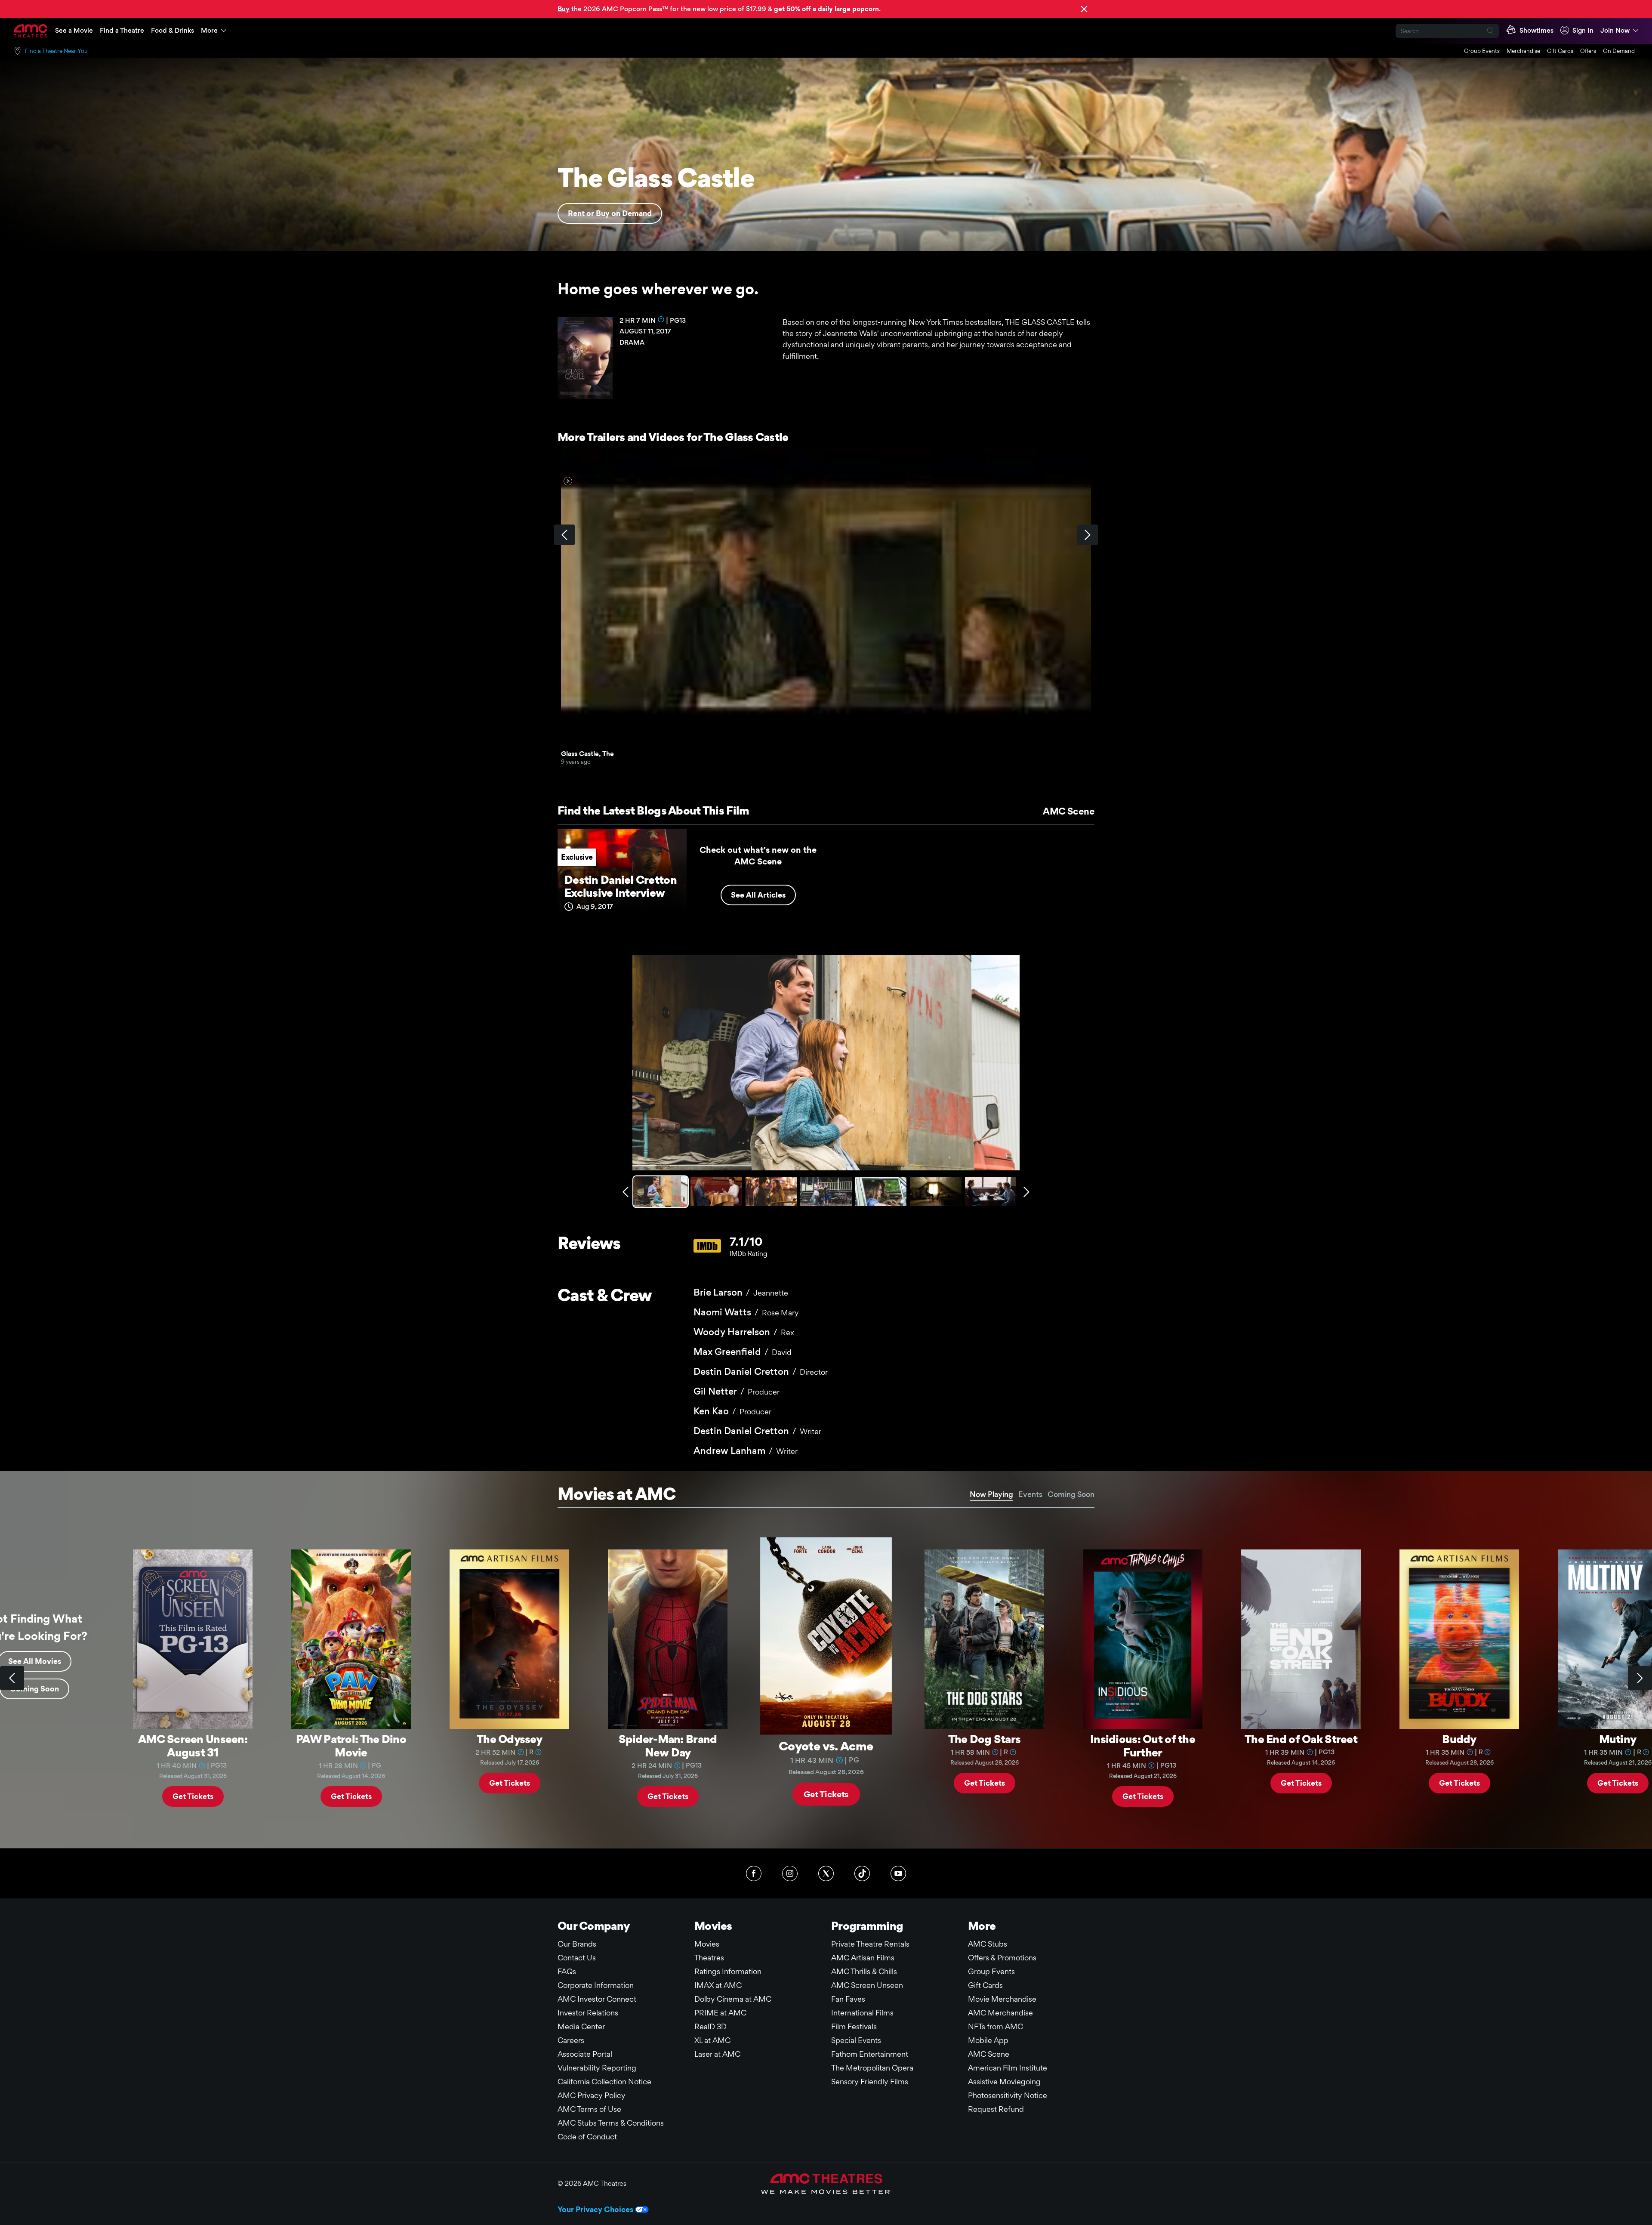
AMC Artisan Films (863, 1958)
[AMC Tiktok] (862, 1873)
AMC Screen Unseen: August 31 (193, 1745)
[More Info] (661, 319)
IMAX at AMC (718, 1985)
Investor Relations (588, 2013)
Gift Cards (1560, 51)
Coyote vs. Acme (826, 1745)
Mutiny (1618, 1739)
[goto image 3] (771, 1192)
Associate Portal (585, 2054)
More (209, 30)
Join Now (1615, 30)
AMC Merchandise (1000, 2013)
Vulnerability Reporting (597, 2068)
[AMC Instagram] (790, 1873)
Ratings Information (728, 1971)
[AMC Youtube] (898, 1873)
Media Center (581, 2026)
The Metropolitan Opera (872, 2068)
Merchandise (1523, 51)
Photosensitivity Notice (1008, 2095)
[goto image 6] (935, 1192)
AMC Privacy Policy (592, 2095)
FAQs (567, 1971)
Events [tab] (1030, 1494)
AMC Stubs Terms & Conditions (611, 2123)
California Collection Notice (604, 2082)
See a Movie (74, 30)
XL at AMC (712, 2040)
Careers (571, 2040)
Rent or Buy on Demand (610, 213)
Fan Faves (848, 1999)
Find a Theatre (122, 30)
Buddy (1459, 1739)
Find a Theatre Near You (56, 51)
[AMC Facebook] (754, 1873)
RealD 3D (710, 2026)
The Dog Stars (985, 1739)
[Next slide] (1640, 1678)
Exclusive (577, 857)
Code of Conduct (587, 2137)
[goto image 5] (881, 1192)
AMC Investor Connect (597, 1999)
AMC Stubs (988, 1944)
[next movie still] (1026, 1192)
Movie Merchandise (1002, 1999)
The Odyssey (509, 1739)
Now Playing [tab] (991, 1494)
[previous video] (564, 535)
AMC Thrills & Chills (864, 1971)
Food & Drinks (173, 30)
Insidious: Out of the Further (1143, 1745)
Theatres (709, 1958)
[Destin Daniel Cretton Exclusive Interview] (622, 875)
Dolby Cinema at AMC (733, 1999)
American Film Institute (1008, 2068)
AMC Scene (1069, 811)
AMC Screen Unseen (867, 1985)
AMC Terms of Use (589, 2109)
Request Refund (996, 2109)
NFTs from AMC (996, 2026)
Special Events (856, 2040)
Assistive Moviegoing (1004, 2082)
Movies (707, 1944)
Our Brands (577, 1944)
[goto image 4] (826, 1192)
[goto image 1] (661, 1192)
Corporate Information (596, 1985)
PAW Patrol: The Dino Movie (351, 1745)
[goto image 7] (991, 1192)
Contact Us (577, 1958)
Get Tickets (193, 1796)
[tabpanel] (826, 1678)
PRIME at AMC (720, 2013)
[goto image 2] (716, 1192)
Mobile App (988, 2040)
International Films (862, 2013)
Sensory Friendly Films (870, 2082)
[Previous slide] (12, 1678)
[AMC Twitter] (826, 1873)
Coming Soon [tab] (1071, 1494)
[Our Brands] (826, 2184)
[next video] (1088, 535)
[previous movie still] (626, 1192)
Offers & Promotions (1002, 1958)
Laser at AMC (717, 2054)
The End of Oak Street (1301, 1739)
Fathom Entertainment (870, 2054)
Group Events (1482, 51)
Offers (1588, 51)
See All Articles (758, 895)
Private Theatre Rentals (870, 1944)
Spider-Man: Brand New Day (668, 1745)
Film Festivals (854, 2026)
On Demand (1619, 51)
